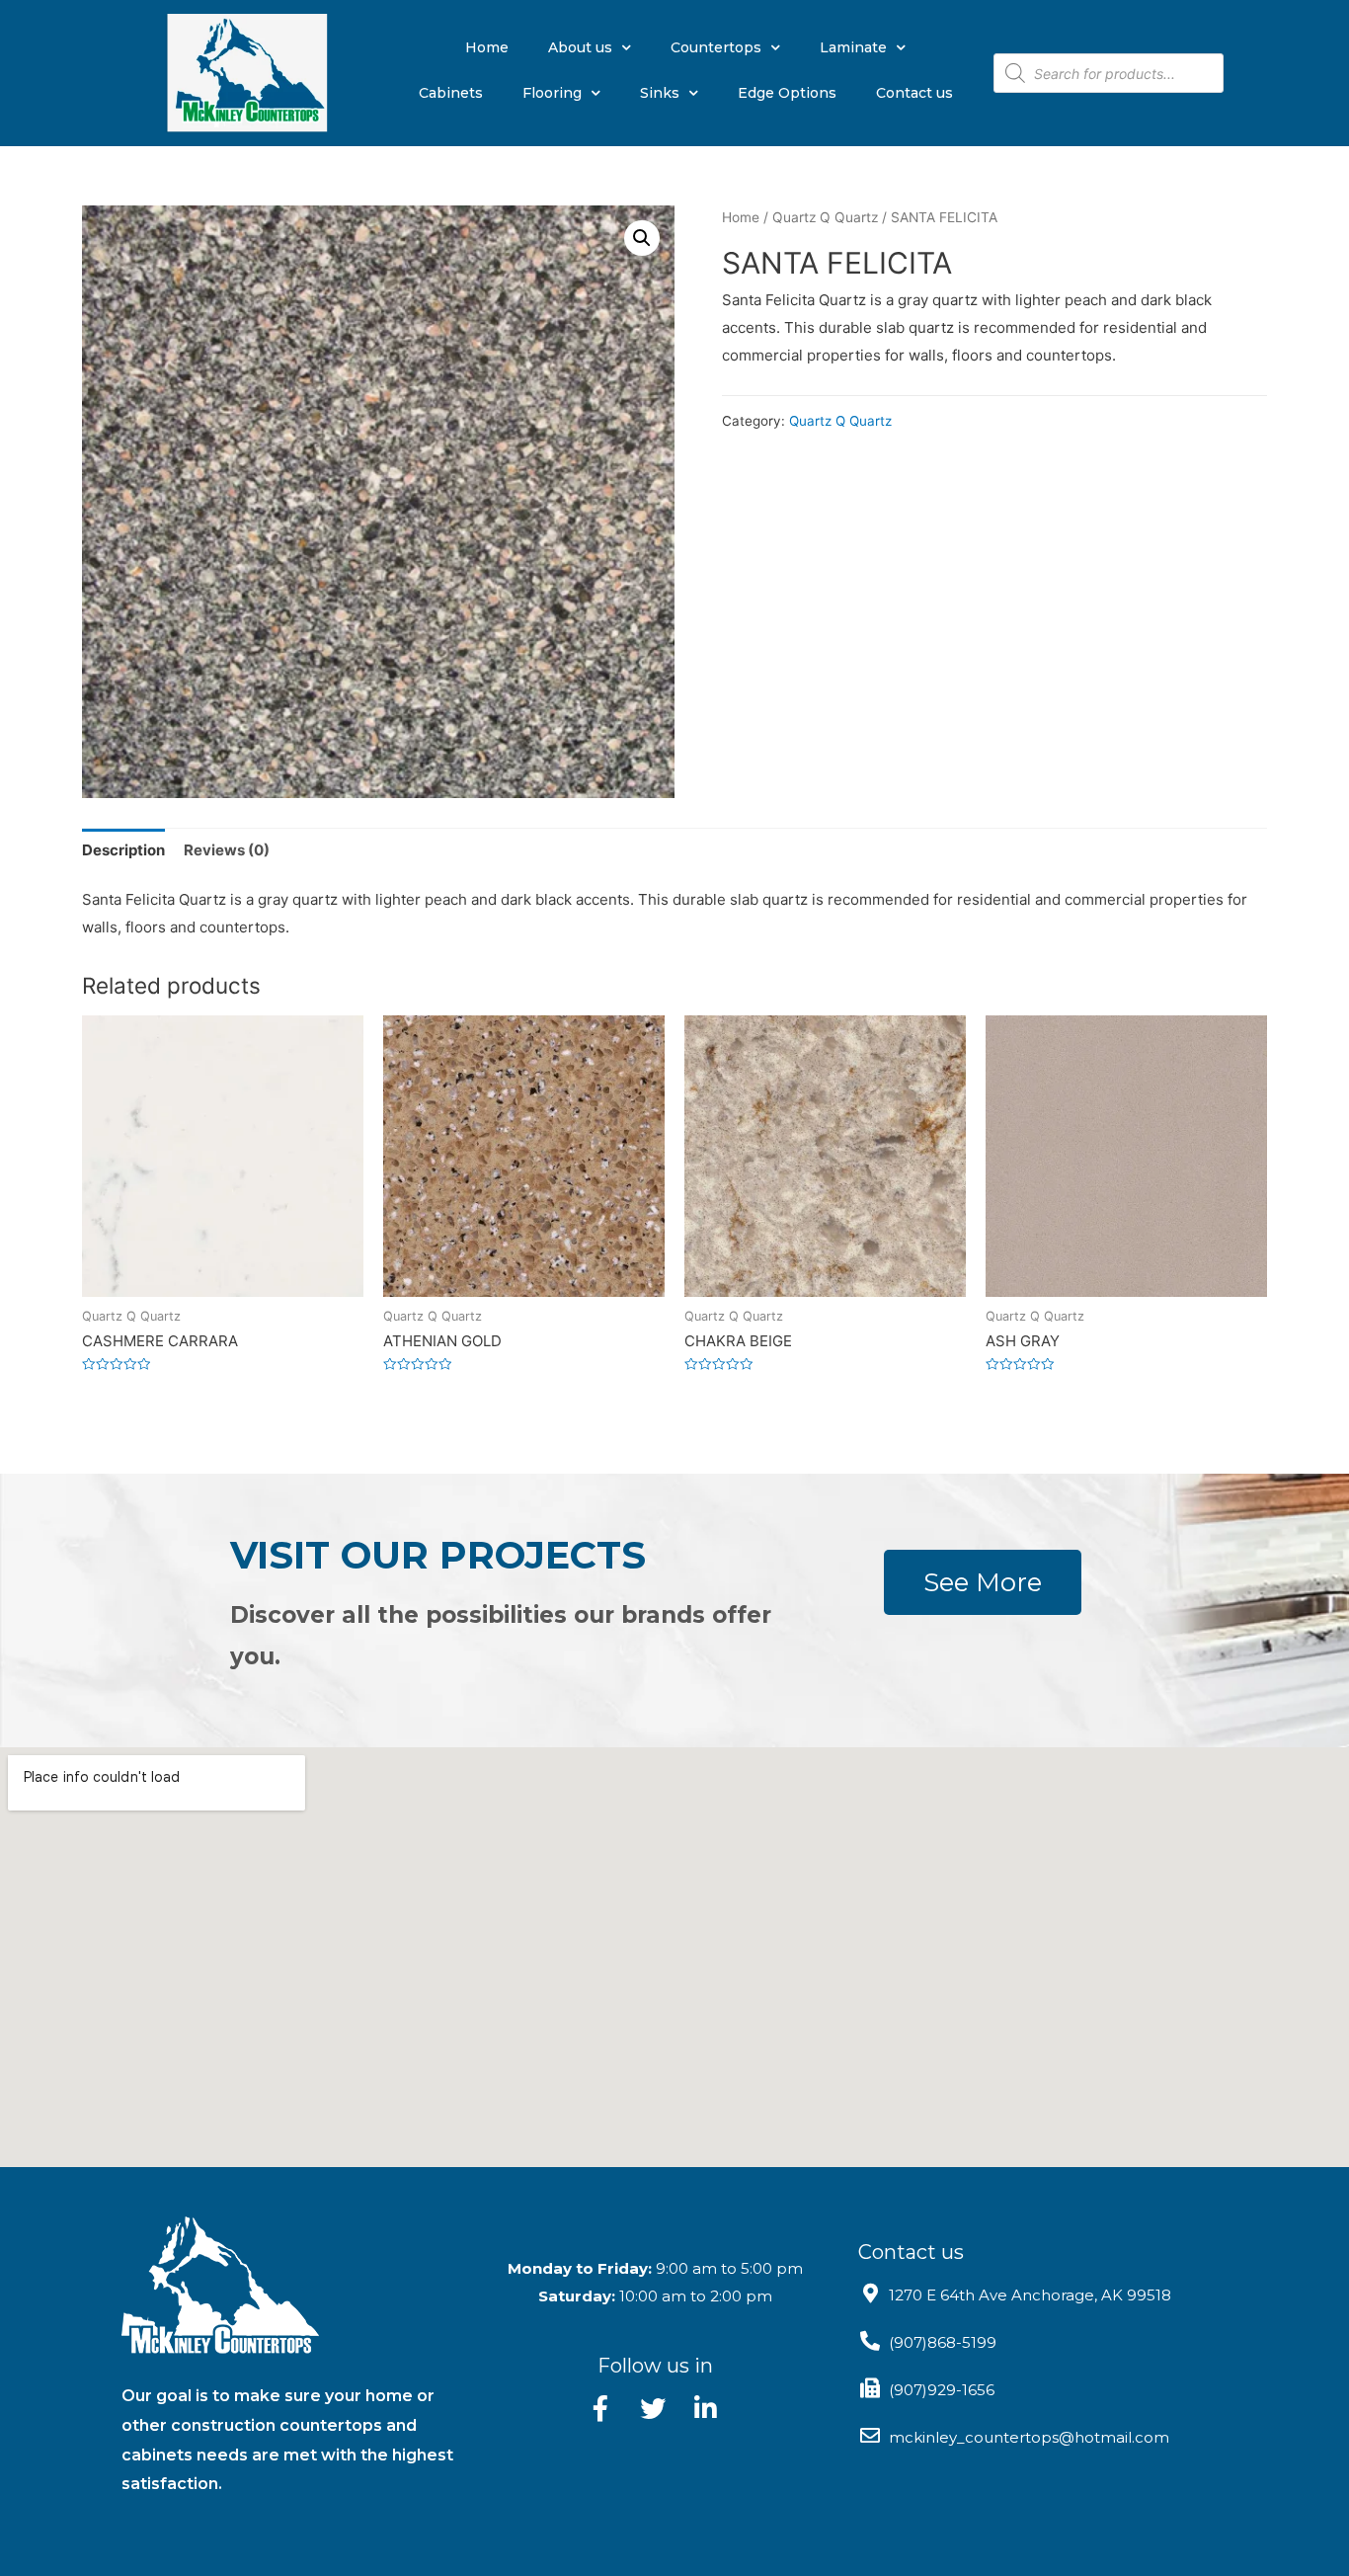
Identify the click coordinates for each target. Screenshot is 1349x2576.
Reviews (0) (227, 850)
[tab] (123, 850)
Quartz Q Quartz (825, 217)
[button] (983, 1582)
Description (123, 850)
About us (580, 47)
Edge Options (787, 93)
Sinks (660, 93)
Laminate (853, 47)
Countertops (716, 47)
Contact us (914, 93)
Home (487, 47)
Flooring (552, 93)
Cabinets (451, 93)
